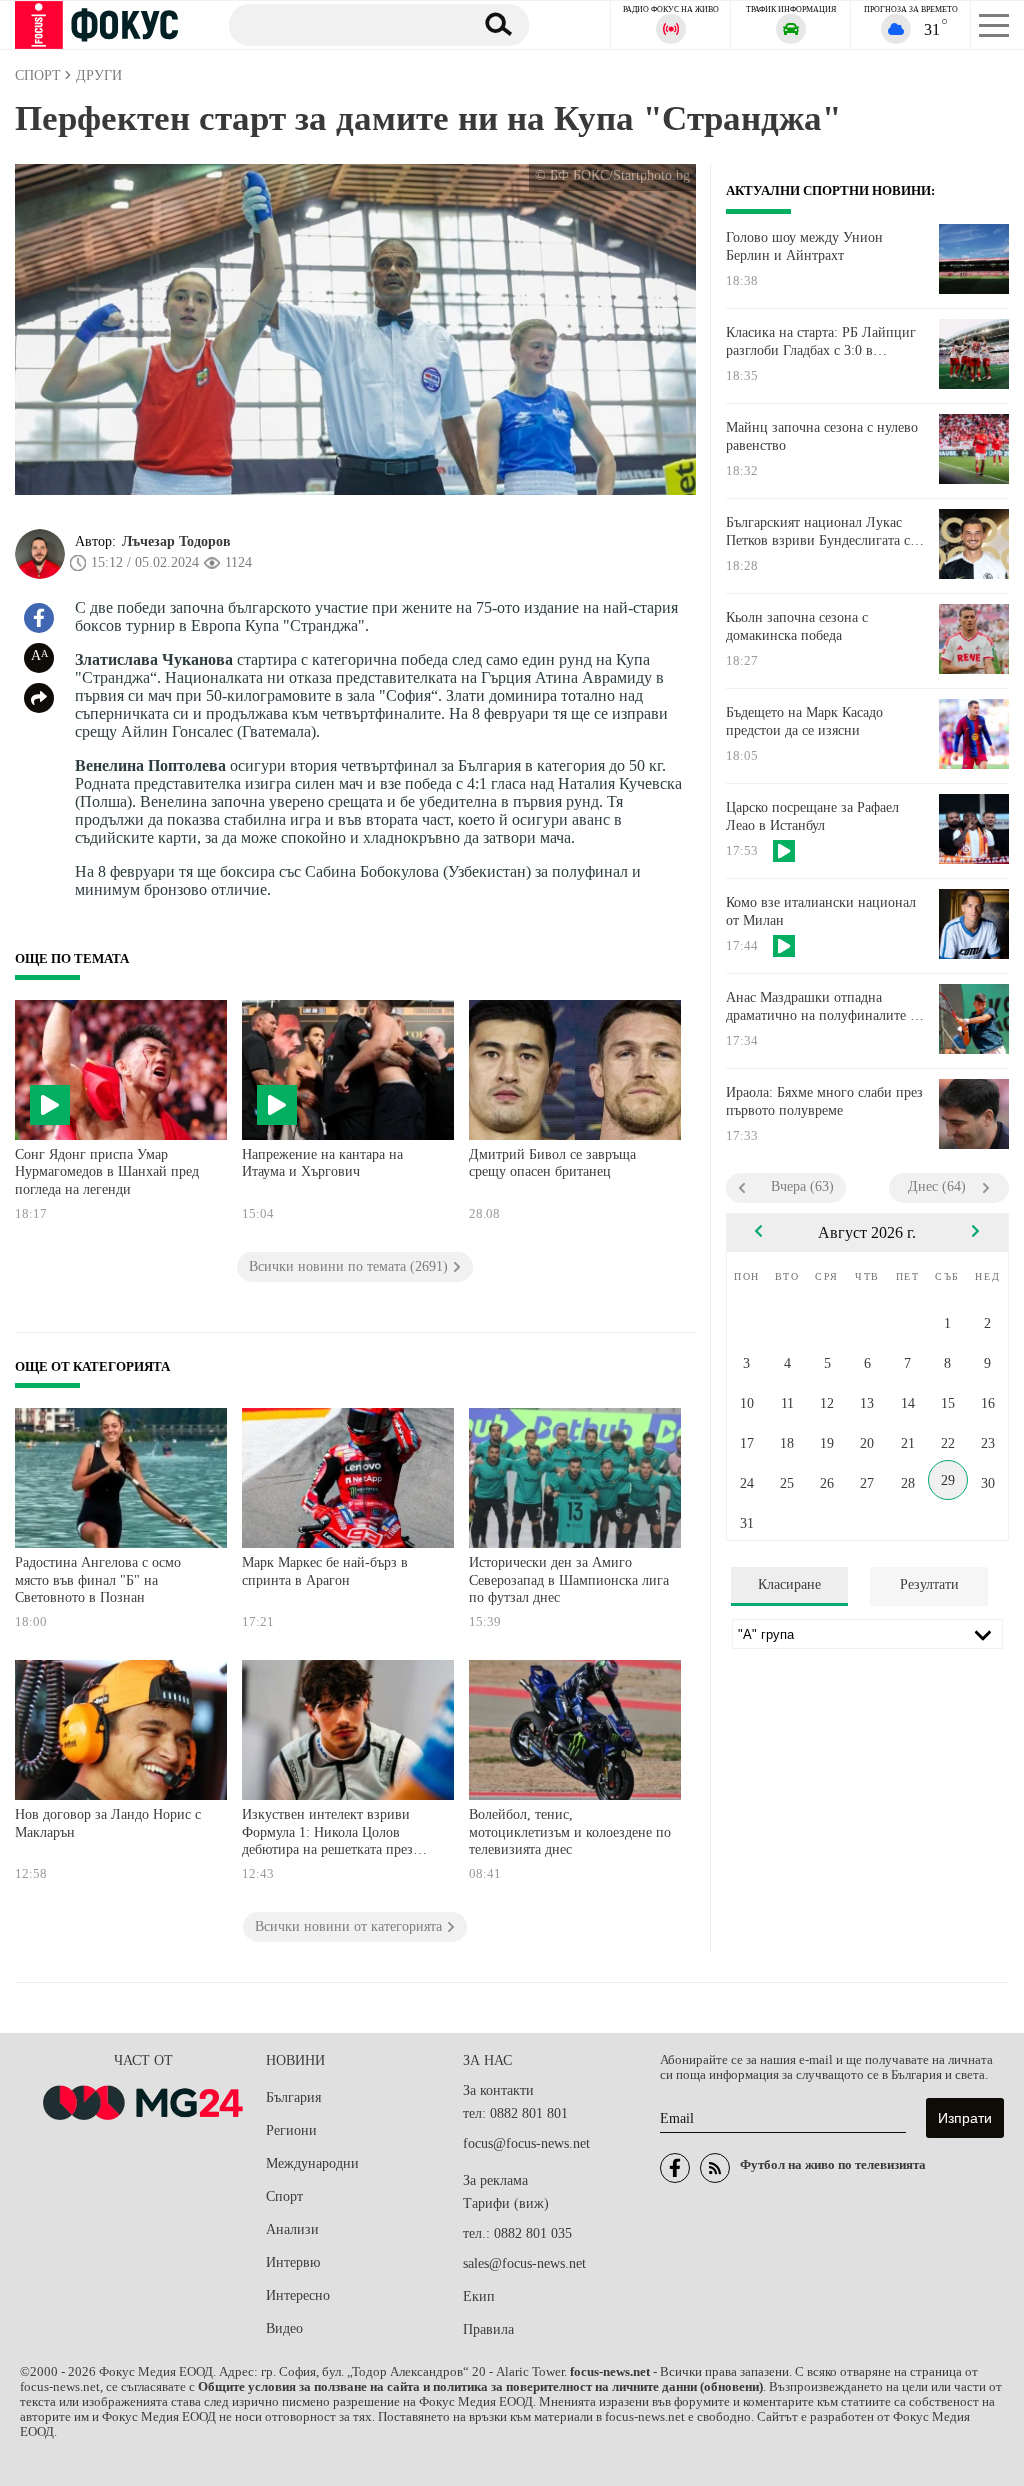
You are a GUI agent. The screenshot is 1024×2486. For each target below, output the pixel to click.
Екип (479, 2296)
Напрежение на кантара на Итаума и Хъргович (322, 1163)
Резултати (929, 1584)
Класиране (789, 1584)
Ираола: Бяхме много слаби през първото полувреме (824, 1101)
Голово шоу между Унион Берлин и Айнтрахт (804, 246)
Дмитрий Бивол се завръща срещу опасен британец (552, 1163)
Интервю (293, 2262)
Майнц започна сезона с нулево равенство (822, 436)
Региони (291, 2130)
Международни (312, 2163)
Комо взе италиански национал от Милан (821, 911)
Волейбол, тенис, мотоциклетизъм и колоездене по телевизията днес (570, 1832)
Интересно (298, 2295)
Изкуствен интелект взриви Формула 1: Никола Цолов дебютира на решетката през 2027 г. (327, 1834)
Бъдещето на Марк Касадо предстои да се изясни (804, 721)
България (293, 2097)
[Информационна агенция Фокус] (675, 2168)
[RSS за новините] (715, 2168)
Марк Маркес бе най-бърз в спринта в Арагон (325, 1571)
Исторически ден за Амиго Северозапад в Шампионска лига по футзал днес (569, 1580)
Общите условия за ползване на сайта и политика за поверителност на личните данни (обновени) (480, 2387)
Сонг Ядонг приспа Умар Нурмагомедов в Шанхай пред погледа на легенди (107, 1172)
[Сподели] (39, 698)
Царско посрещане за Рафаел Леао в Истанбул (812, 816)
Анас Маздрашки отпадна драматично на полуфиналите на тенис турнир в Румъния (825, 1007)
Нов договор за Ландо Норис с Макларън (108, 1823)
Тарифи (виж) (506, 2203)
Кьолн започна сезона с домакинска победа (797, 626)
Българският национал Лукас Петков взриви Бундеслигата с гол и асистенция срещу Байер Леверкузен (818, 532)
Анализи (292, 2229)
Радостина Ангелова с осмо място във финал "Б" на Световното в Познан (98, 1580)
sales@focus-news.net (524, 2263)
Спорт (284, 2196)
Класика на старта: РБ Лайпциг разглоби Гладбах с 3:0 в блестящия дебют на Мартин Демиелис (821, 342)
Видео (284, 2328)
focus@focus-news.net (526, 2143)
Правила (488, 2329)
